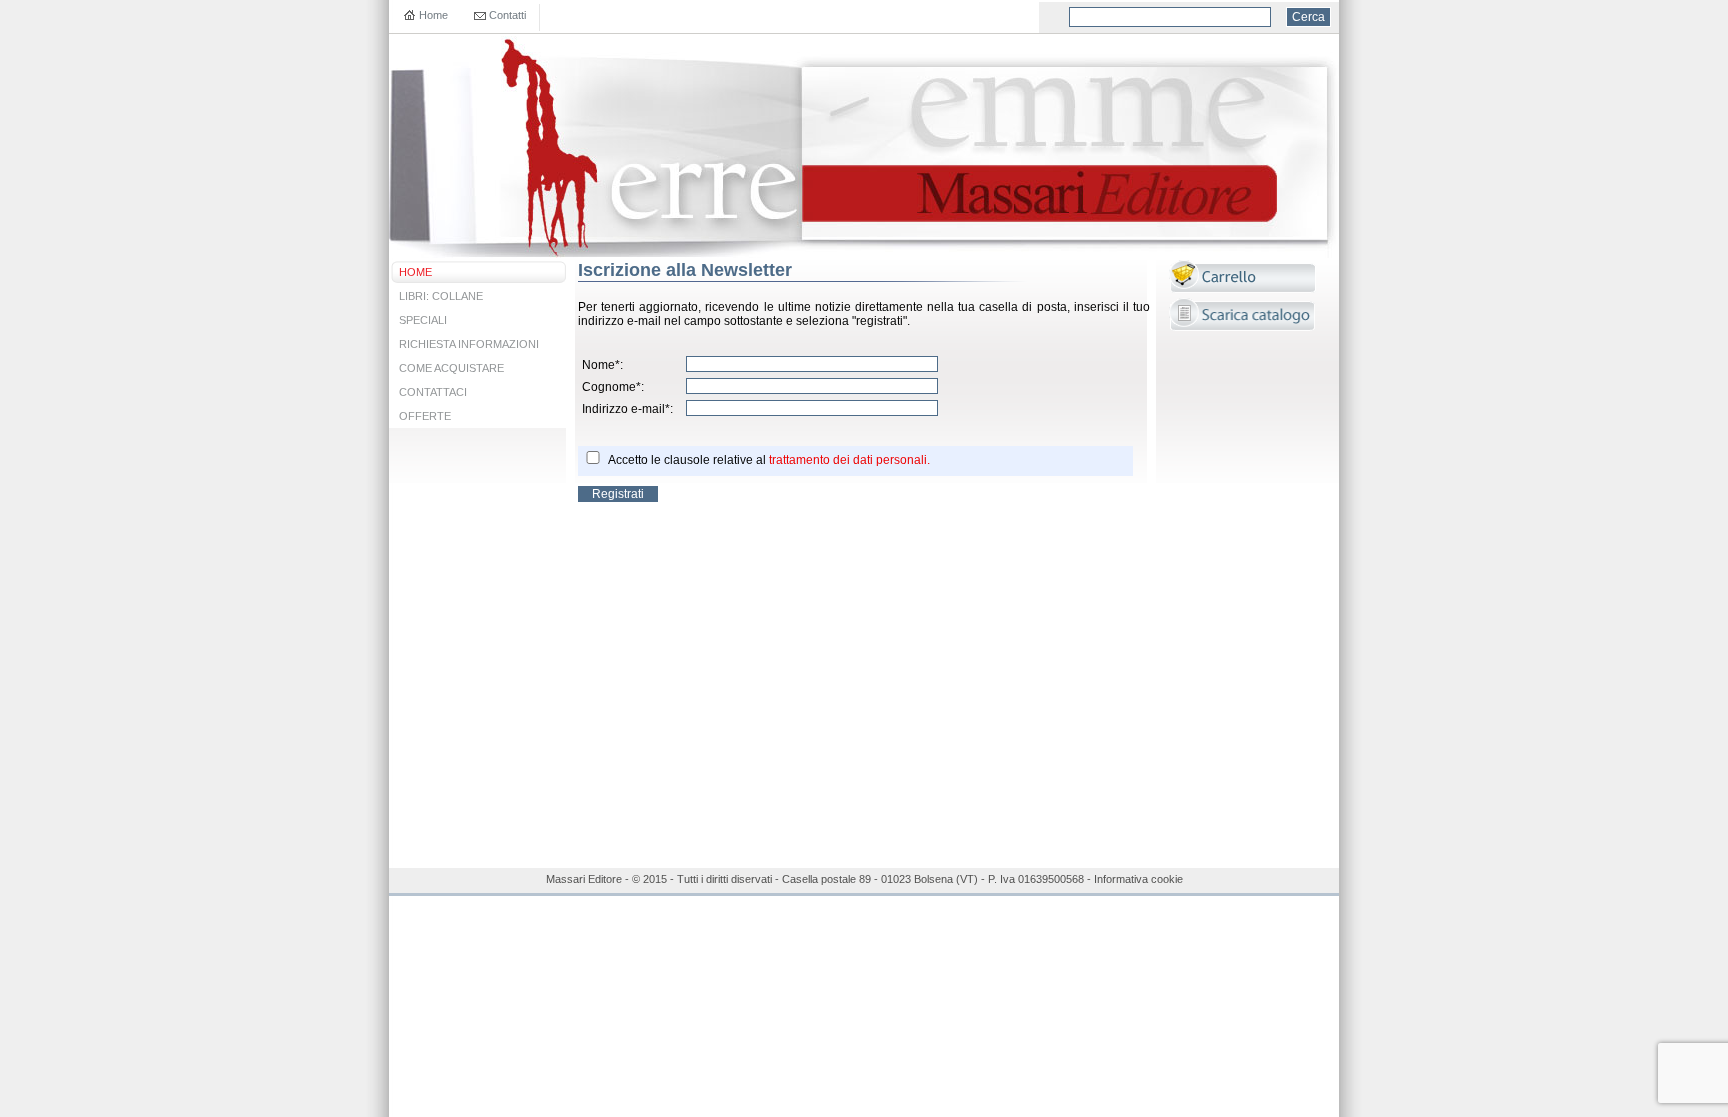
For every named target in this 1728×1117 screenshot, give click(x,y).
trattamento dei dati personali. (849, 460)
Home (433, 15)
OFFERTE (425, 416)
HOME (415, 272)
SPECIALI (423, 320)
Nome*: (602, 365)
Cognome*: (613, 387)
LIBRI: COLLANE (441, 296)
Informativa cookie (1138, 879)
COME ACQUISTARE (451, 368)
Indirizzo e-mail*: (627, 409)
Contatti (507, 15)
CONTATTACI (433, 392)
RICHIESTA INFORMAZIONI (469, 344)
